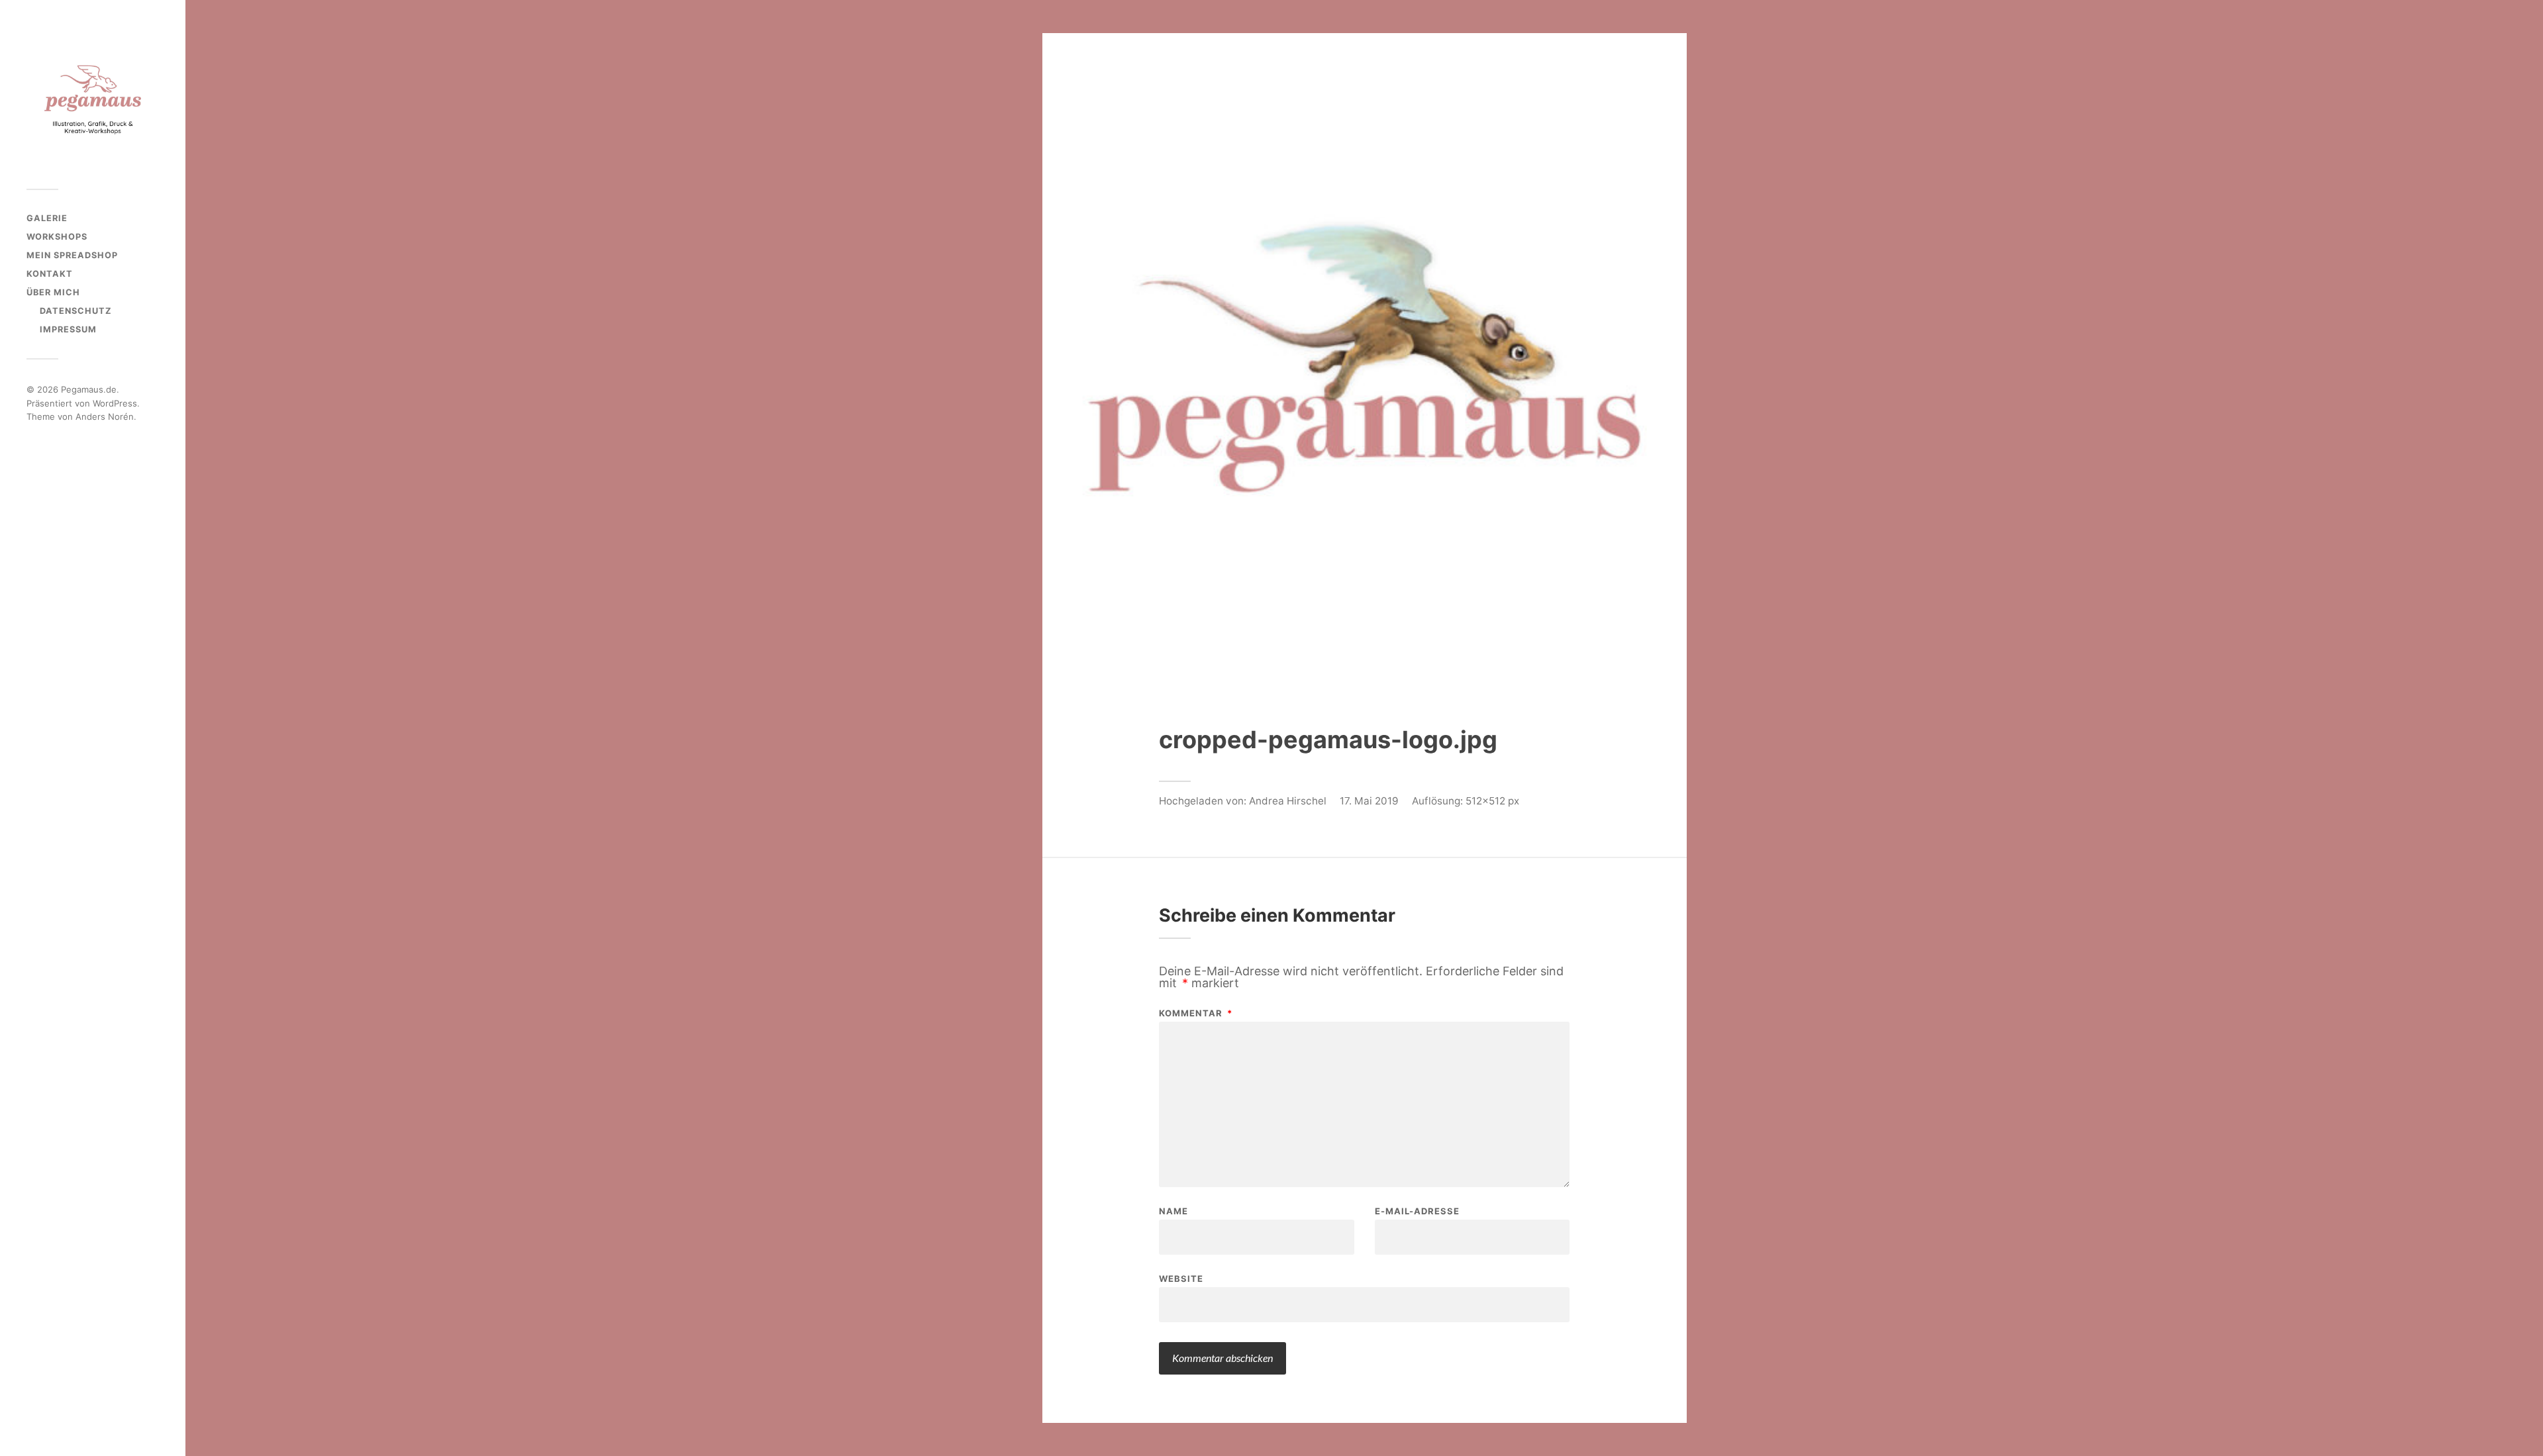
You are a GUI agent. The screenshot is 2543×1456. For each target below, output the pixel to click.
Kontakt (50, 274)
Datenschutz (76, 311)
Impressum (68, 329)
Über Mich (53, 292)
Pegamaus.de (89, 389)
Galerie (47, 218)
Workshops (57, 237)
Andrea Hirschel (1288, 801)
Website (1181, 1278)
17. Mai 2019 (1369, 801)
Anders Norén (105, 416)
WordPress (115, 403)
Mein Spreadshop (72, 255)
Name (1173, 1211)
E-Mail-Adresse (1417, 1211)
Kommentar (1196, 1013)
